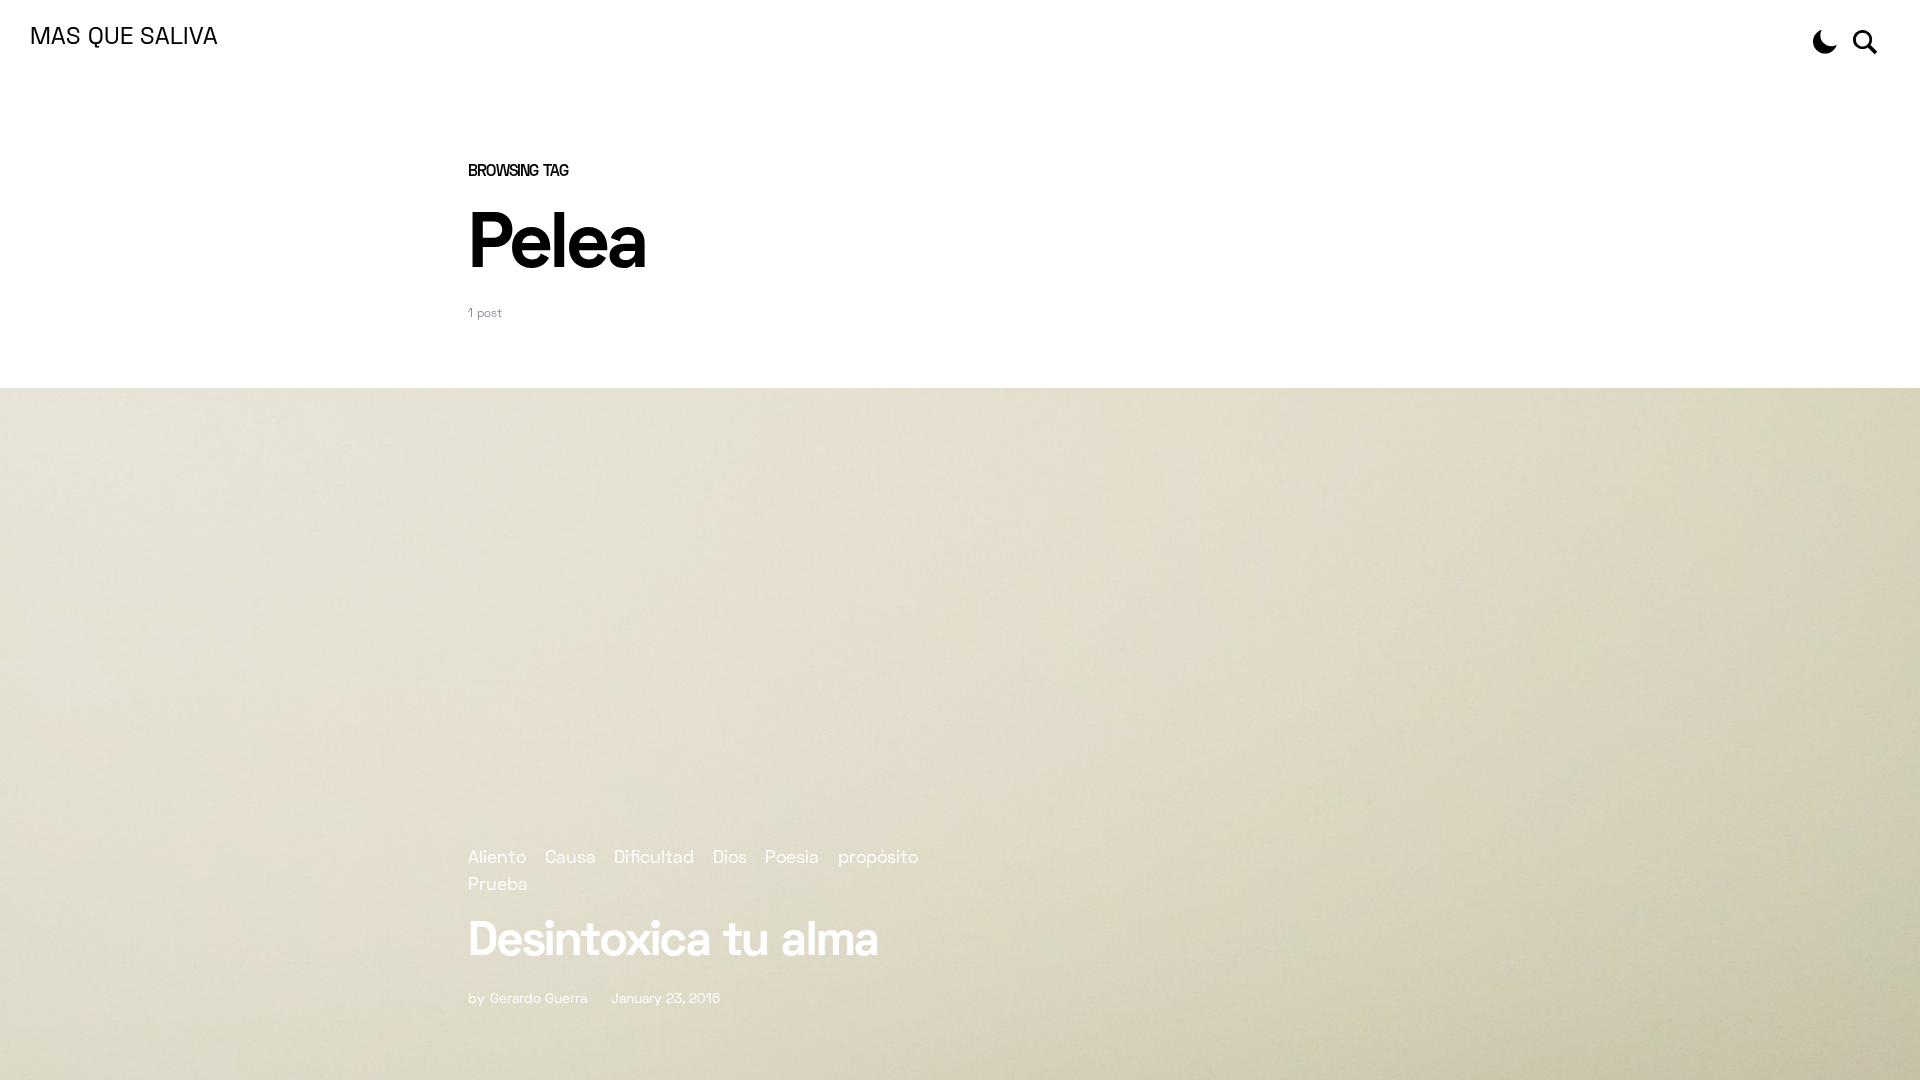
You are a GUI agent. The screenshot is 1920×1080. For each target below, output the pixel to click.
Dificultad (654, 858)
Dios (730, 858)
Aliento (497, 858)
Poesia (792, 858)
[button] (1825, 42)
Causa (570, 858)
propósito (878, 858)
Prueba (498, 885)
